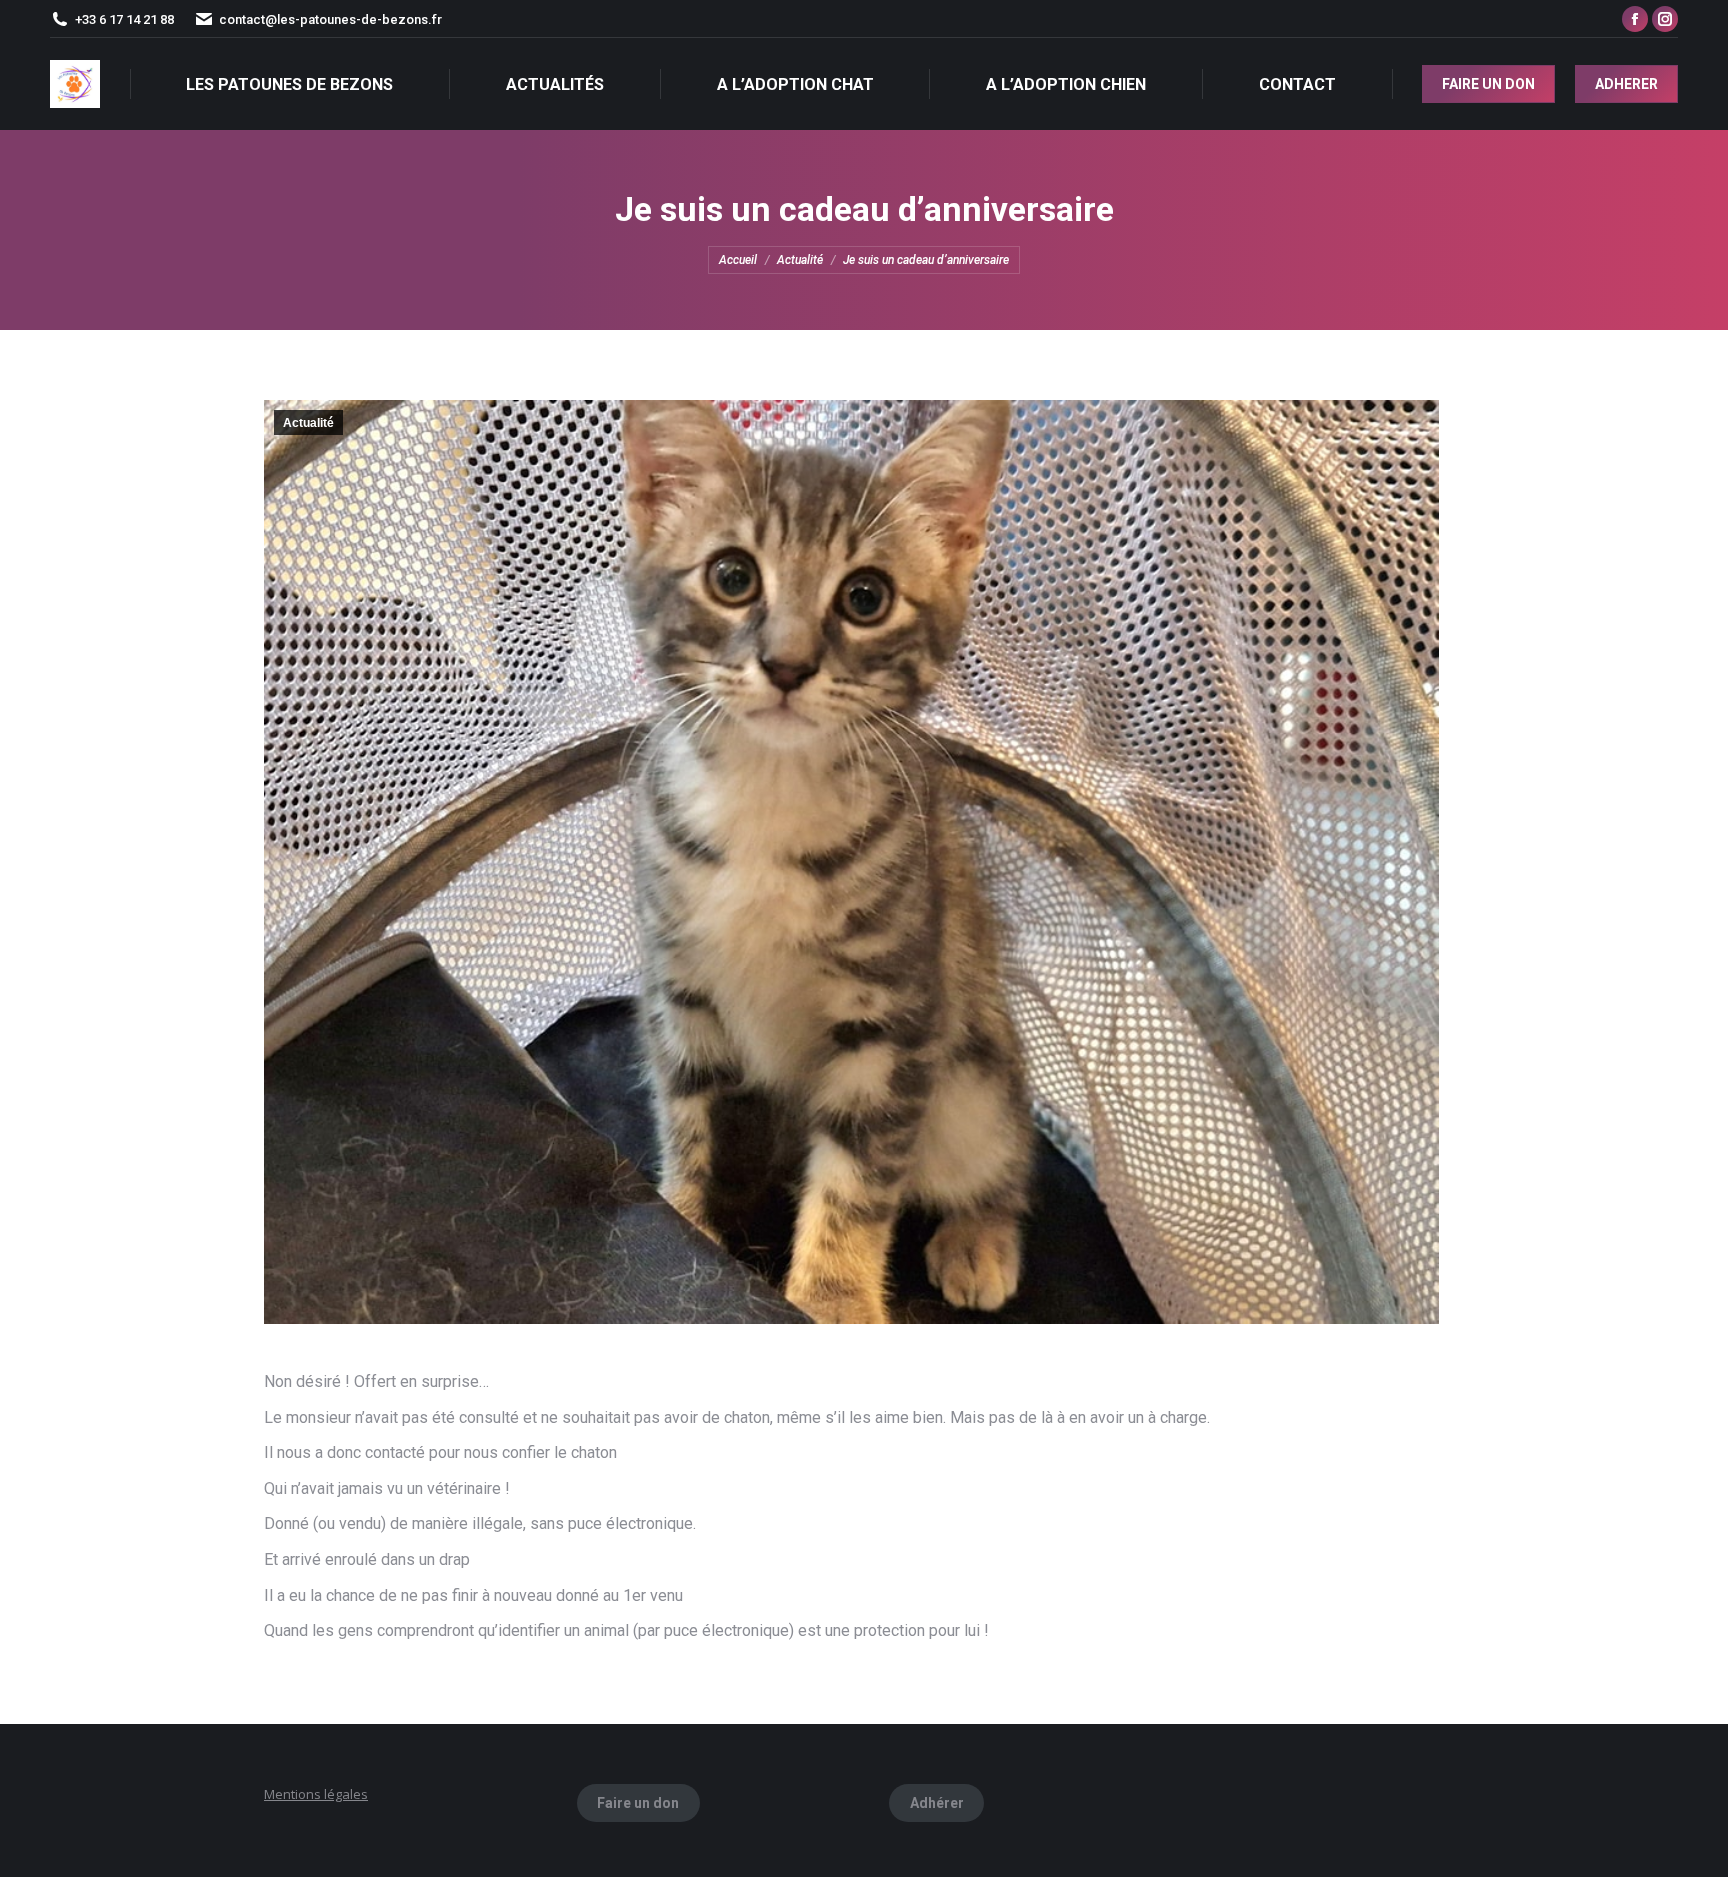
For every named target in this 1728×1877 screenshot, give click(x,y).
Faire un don (638, 1803)
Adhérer (937, 1803)
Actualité (308, 423)
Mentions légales (316, 1794)
